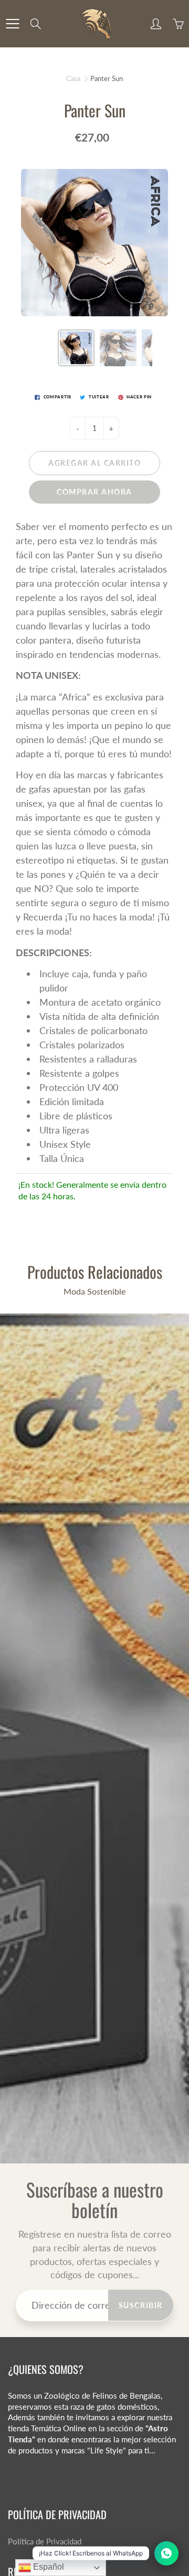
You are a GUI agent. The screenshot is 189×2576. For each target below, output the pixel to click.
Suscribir (141, 2305)
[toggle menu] (12, 24)
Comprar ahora (94, 492)
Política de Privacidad (45, 2542)
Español (48, 2567)
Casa (73, 78)
